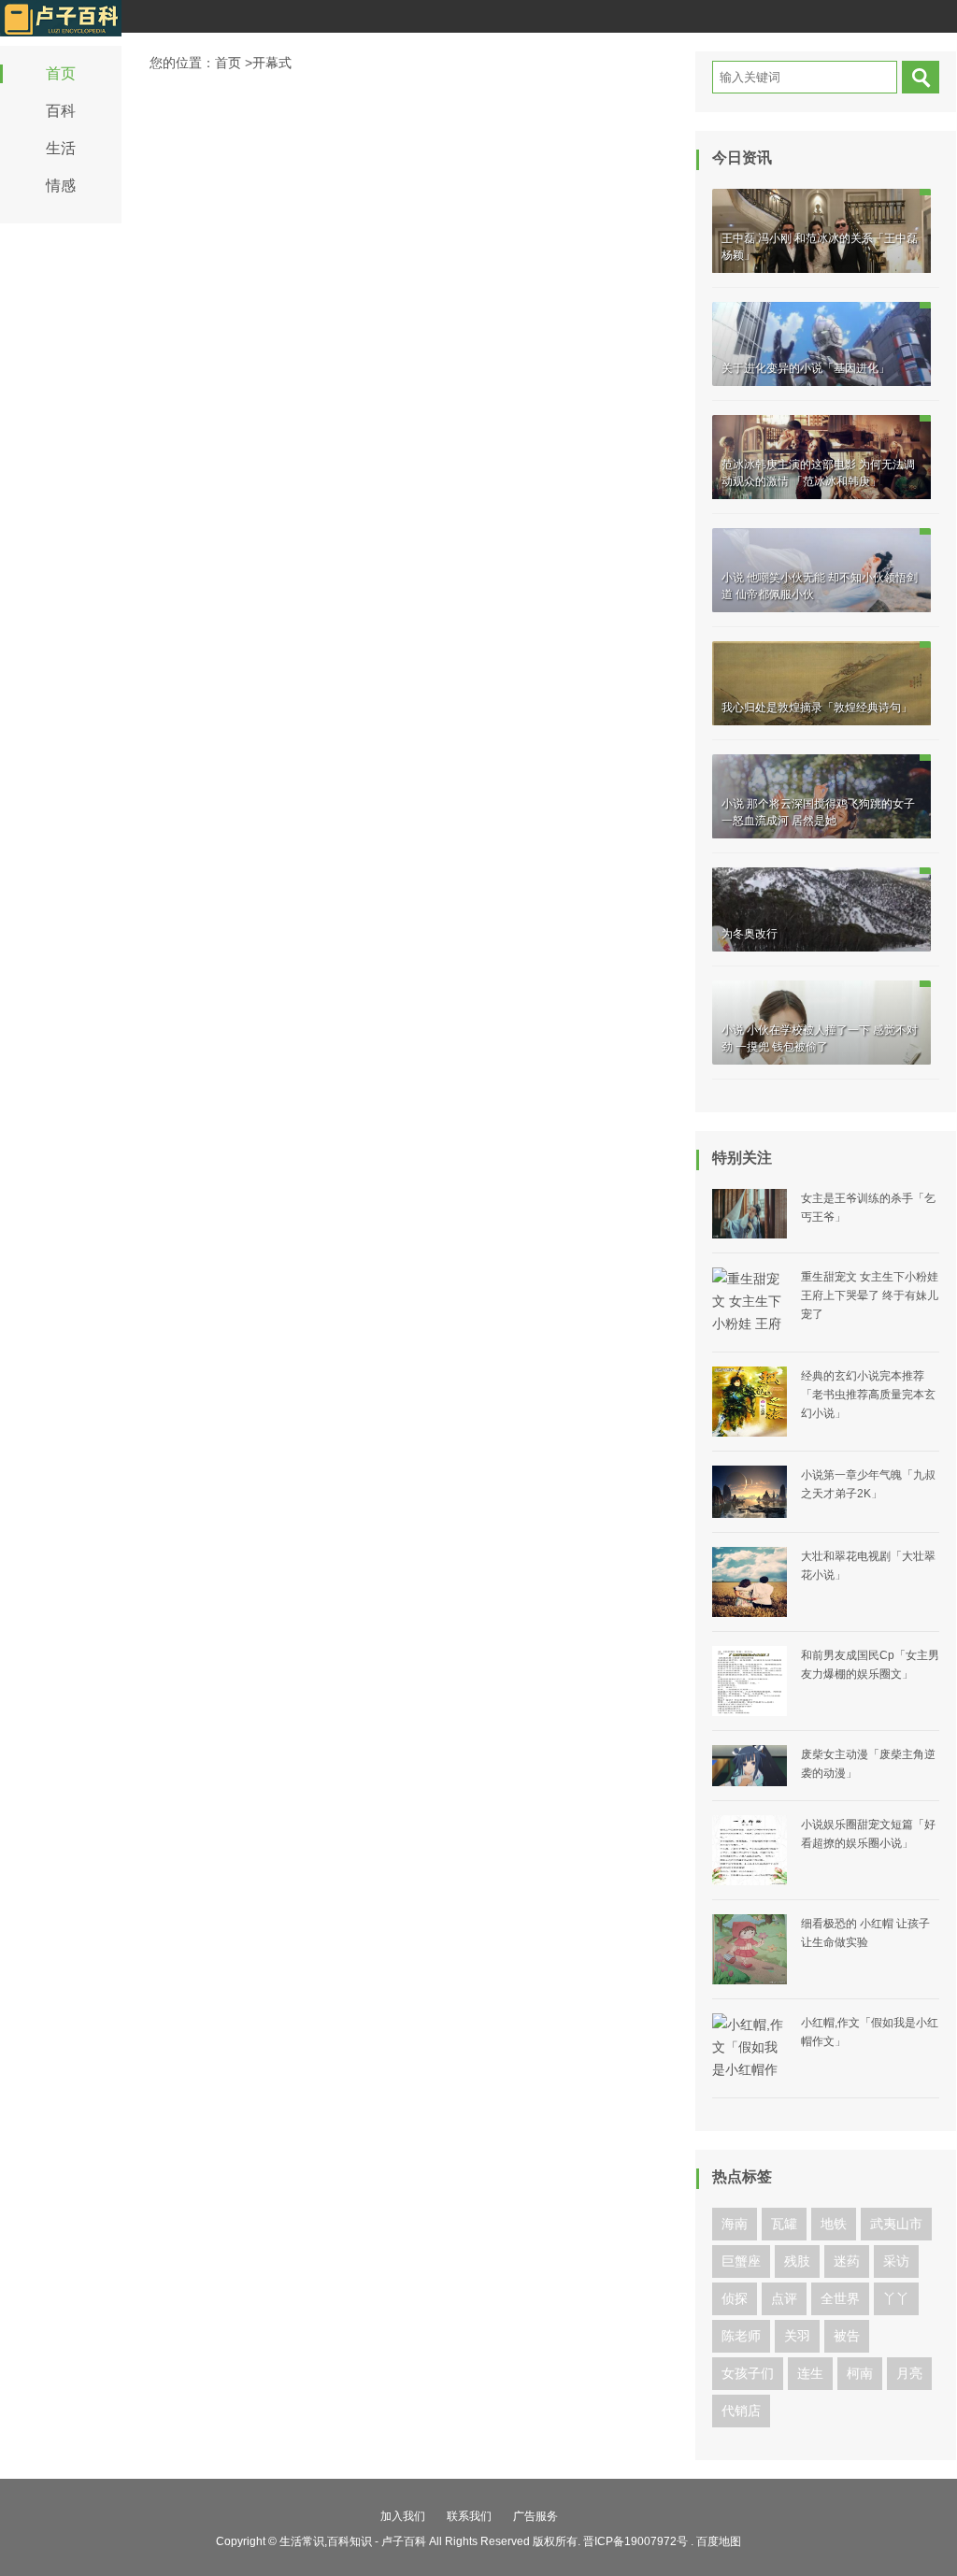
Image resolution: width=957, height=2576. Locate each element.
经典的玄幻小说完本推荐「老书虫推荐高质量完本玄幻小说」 (868, 1395)
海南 (735, 2224)
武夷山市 (896, 2224)
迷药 (847, 2261)
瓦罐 (784, 2224)
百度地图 (719, 2541)
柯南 (860, 2373)
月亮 (909, 2373)
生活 (61, 148)
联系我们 (469, 2516)
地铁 (834, 2224)
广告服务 (536, 2516)
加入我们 (403, 2516)
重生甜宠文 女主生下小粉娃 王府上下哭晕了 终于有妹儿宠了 (870, 1295)
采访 (896, 2261)
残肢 (797, 2261)
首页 (61, 73)
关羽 (797, 2336)
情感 (61, 186)
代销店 (741, 2411)
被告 (847, 2336)
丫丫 (896, 2298)
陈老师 (741, 2336)
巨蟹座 (741, 2261)
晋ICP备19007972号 (636, 2541)
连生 (810, 2373)
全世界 (840, 2298)
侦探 (735, 2298)
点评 (784, 2298)
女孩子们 (748, 2373)
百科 (61, 111)
